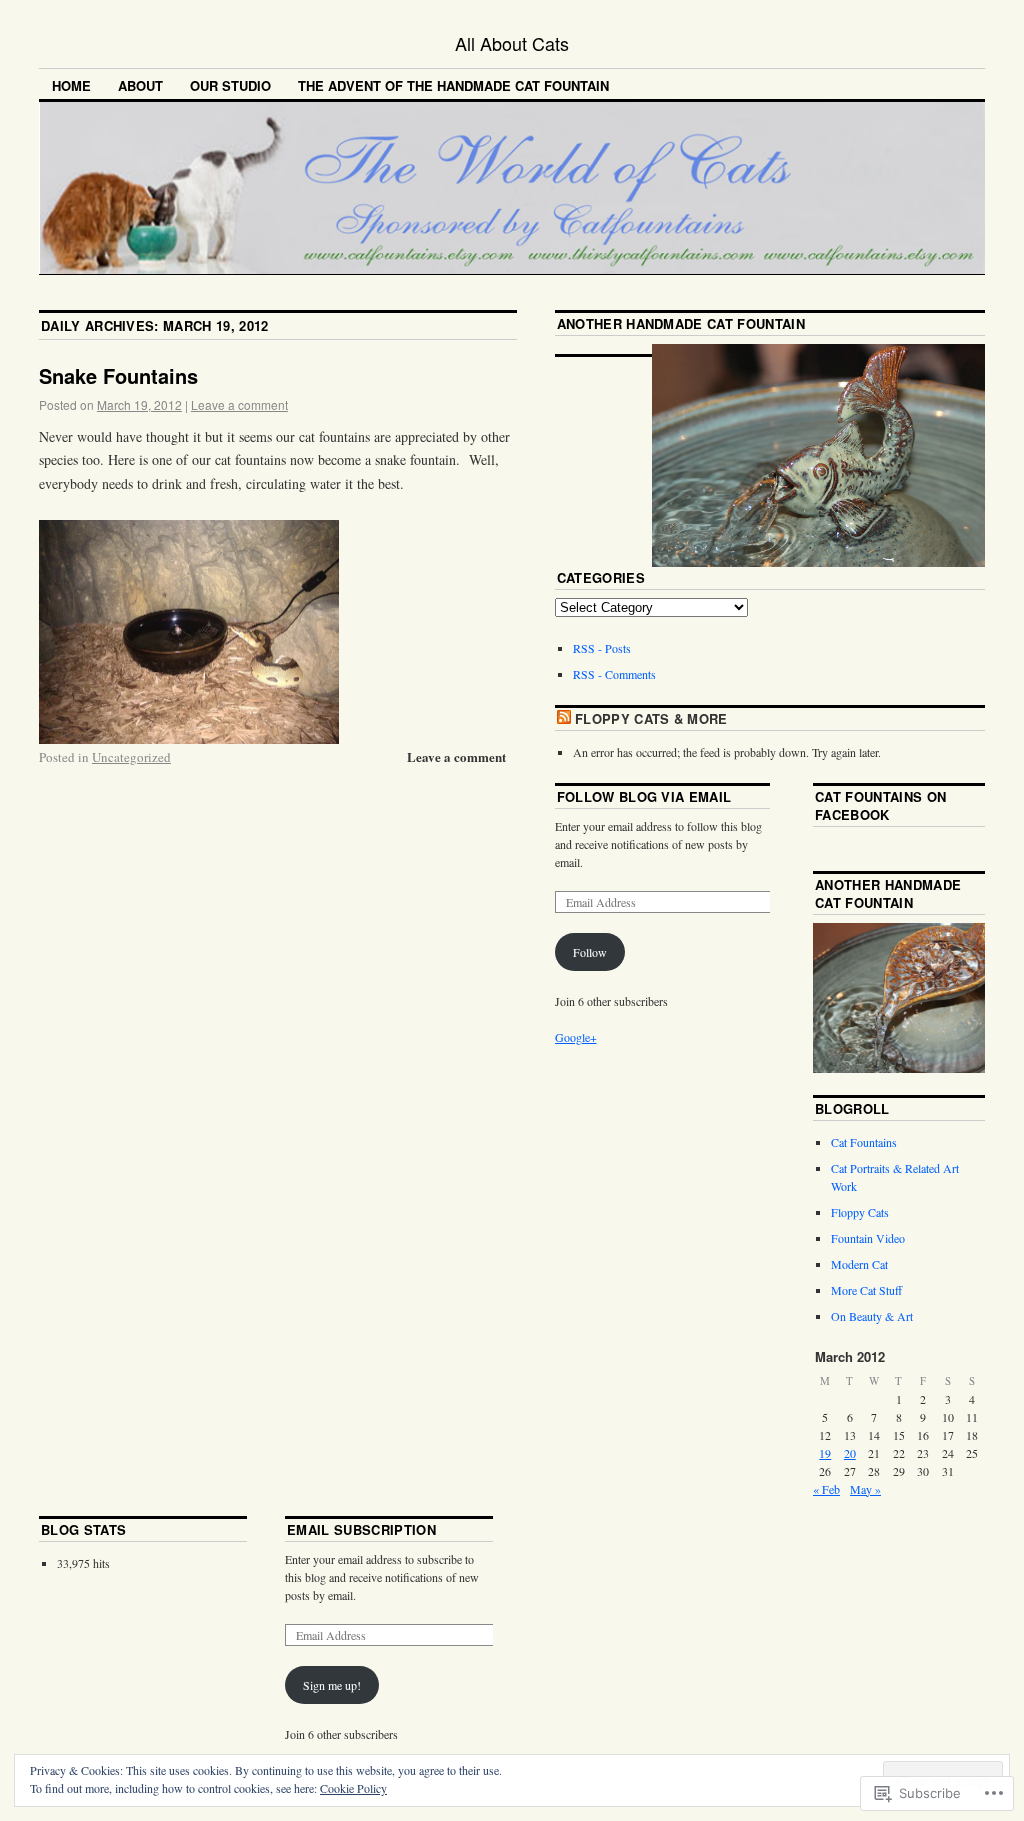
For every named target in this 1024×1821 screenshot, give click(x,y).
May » (865, 1489)
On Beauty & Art (872, 1316)
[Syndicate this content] (564, 718)
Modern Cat (859, 1264)
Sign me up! (332, 1685)
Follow (590, 952)
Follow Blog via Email (644, 796)
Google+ (576, 1037)
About (140, 85)
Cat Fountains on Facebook (880, 805)
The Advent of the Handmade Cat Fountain (453, 85)
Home (71, 85)
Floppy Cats (860, 1212)
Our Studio (230, 85)
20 (850, 1453)
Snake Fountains (118, 375)
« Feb (826, 1489)
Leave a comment (239, 404)
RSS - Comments (614, 674)
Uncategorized (131, 757)
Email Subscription (361, 1529)
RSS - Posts (602, 648)
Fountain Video (868, 1238)
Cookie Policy (353, 1788)
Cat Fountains (864, 1142)
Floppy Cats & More (651, 718)
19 (825, 1453)
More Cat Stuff (866, 1290)
